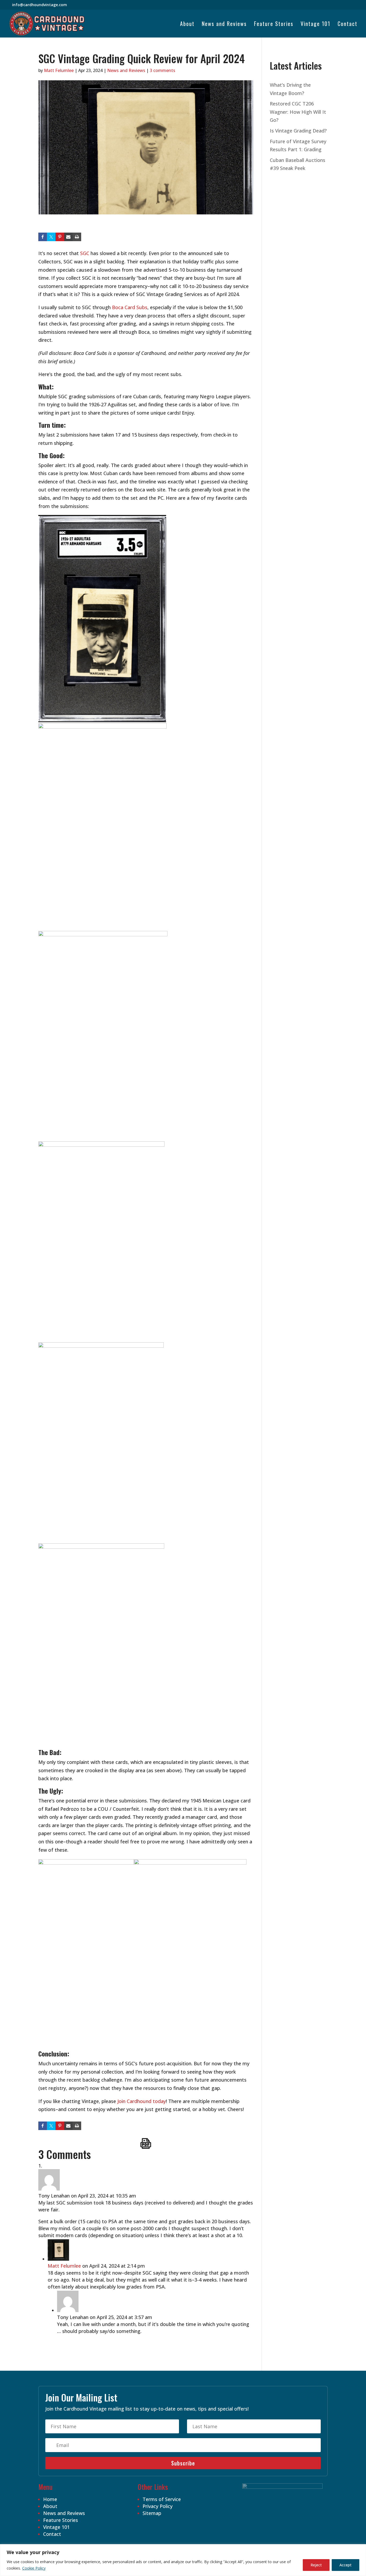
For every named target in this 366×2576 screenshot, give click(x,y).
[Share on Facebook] (43, 237)
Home (50, 2499)
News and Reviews (224, 25)
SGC (85, 253)
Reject (316, 2565)
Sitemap (152, 2513)
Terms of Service (162, 2499)
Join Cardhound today (142, 2101)
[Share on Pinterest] (60, 237)
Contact (348, 25)
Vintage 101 (315, 25)
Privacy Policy (158, 2506)
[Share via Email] (68, 237)
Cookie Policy (34, 2568)
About (187, 25)
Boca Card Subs (130, 307)
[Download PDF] (146, 2143)
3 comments (163, 70)
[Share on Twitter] (51, 237)
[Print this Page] (77, 237)
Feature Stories (274, 25)
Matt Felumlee (59, 70)
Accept (346, 2565)
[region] (183, 2560)
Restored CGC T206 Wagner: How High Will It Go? (298, 112)
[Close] (360, 2549)
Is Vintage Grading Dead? (298, 131)
